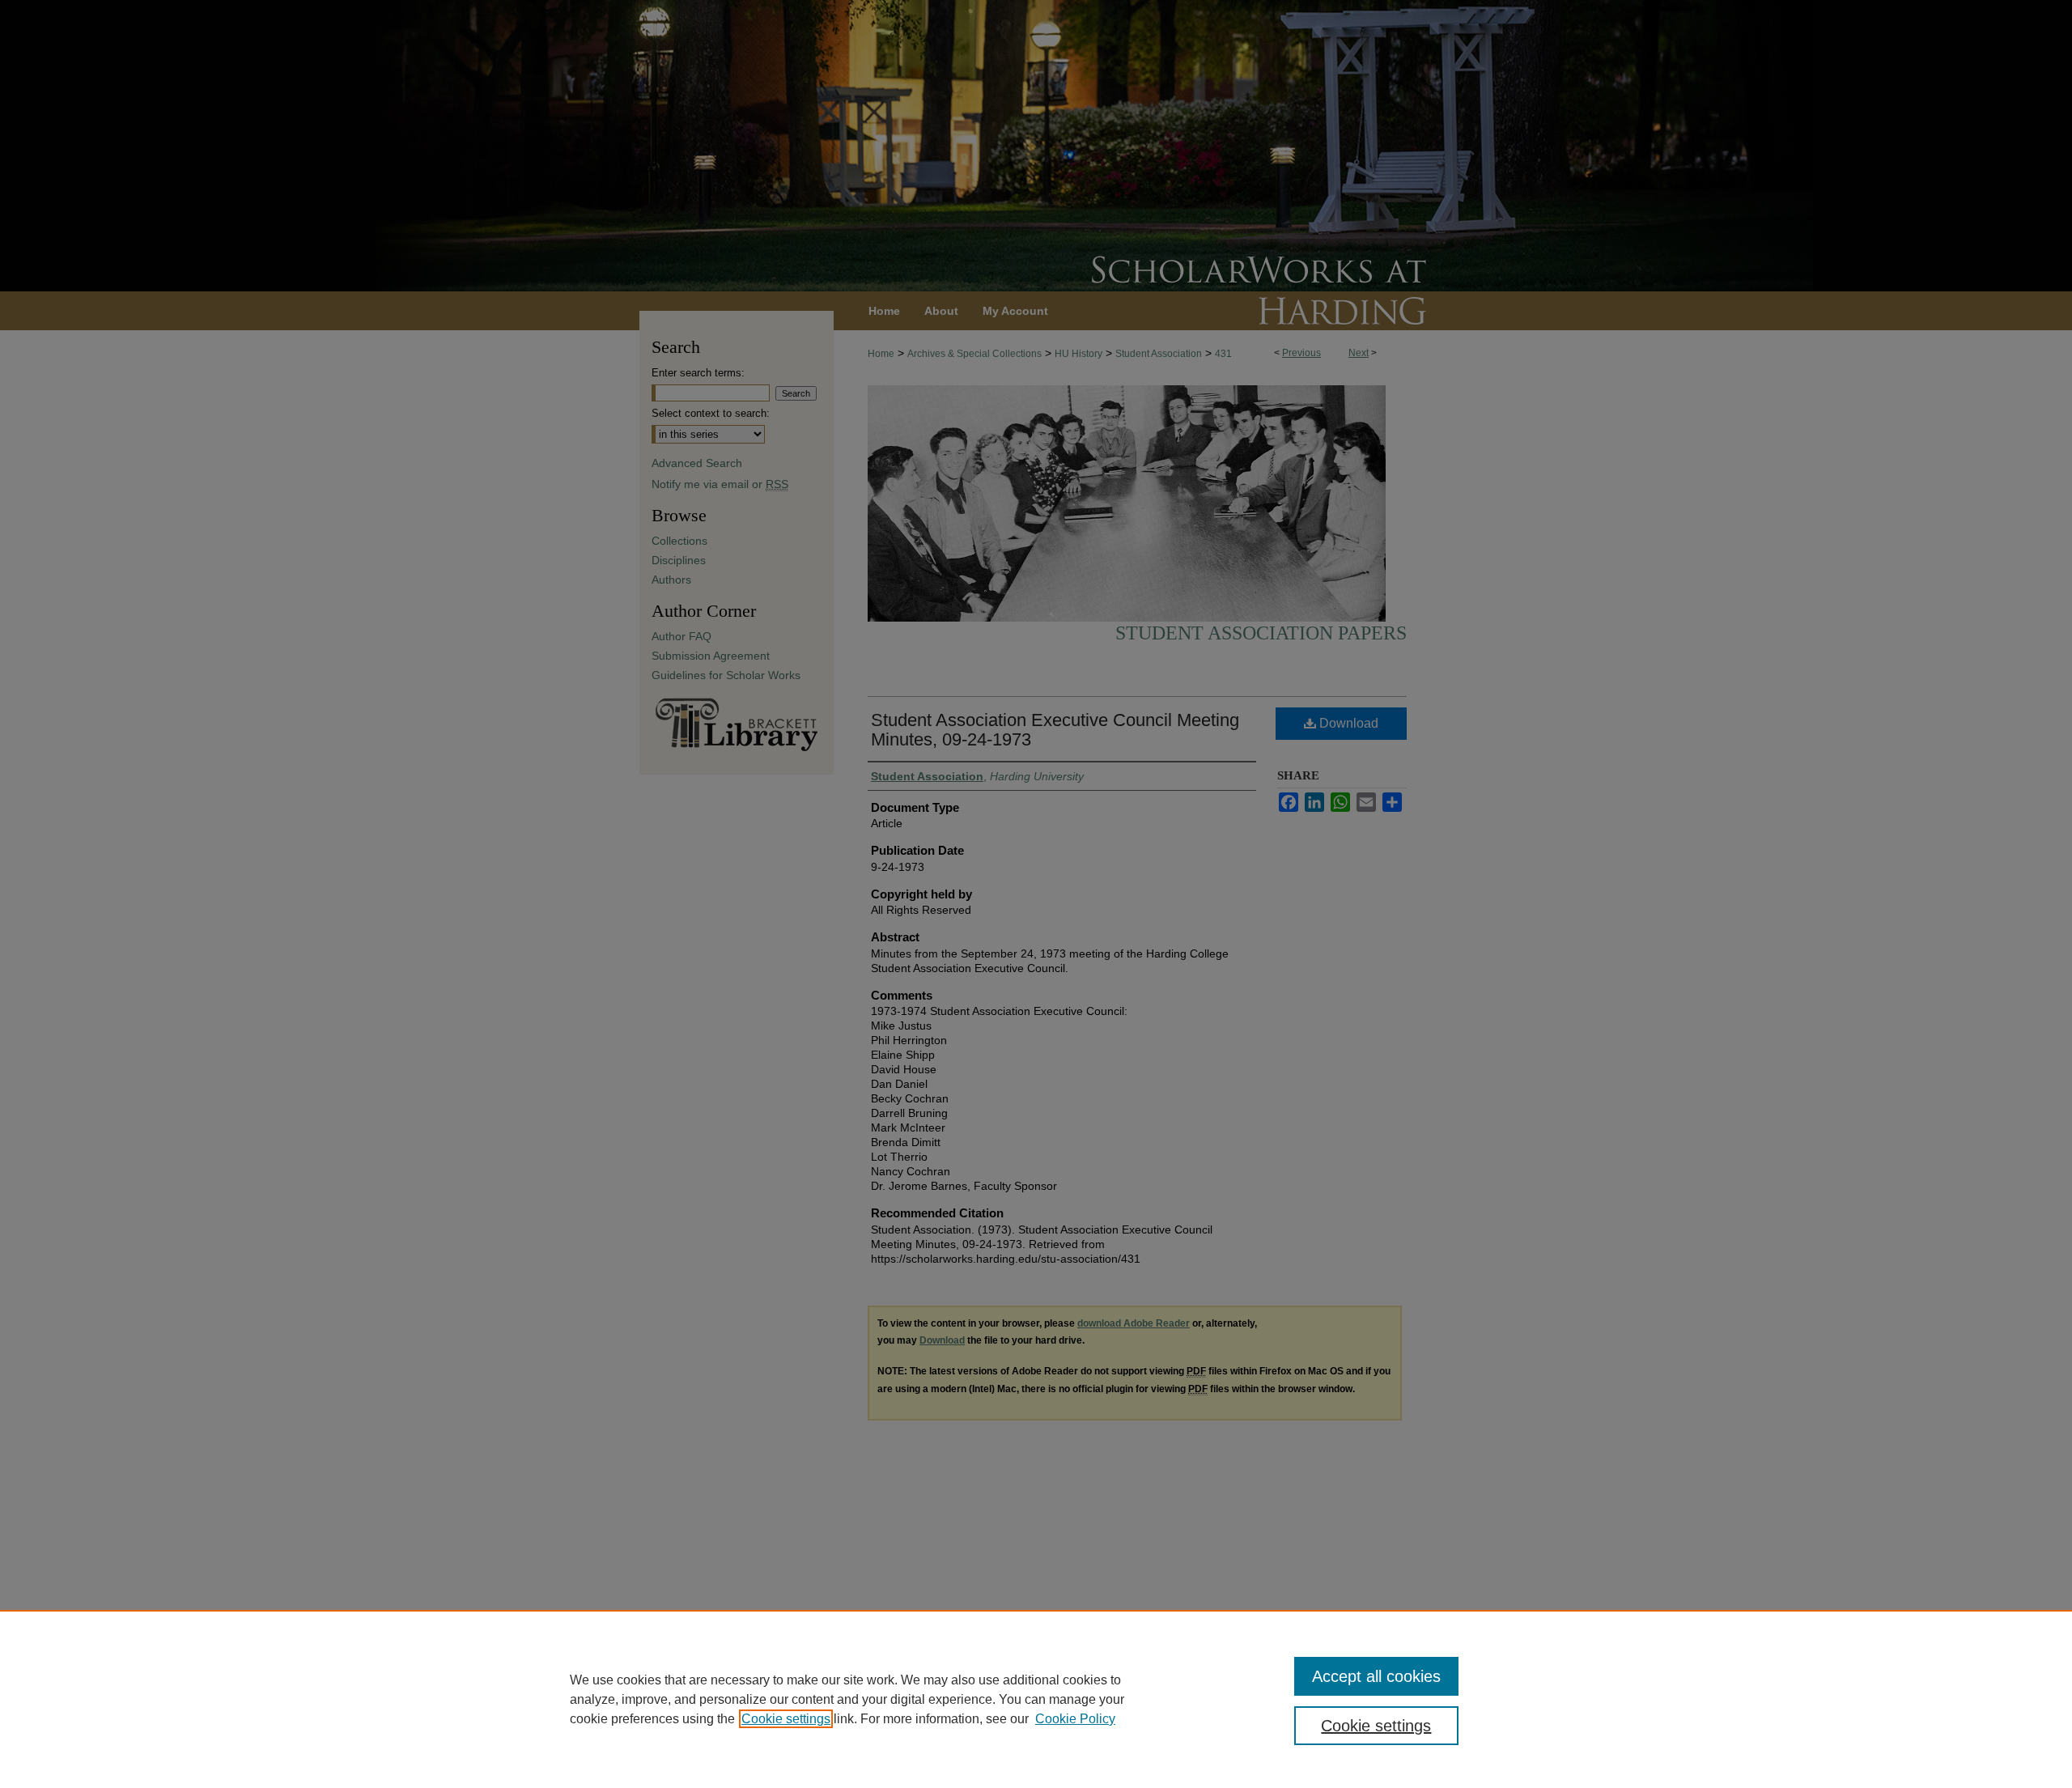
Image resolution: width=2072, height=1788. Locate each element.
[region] (1036, 1699)
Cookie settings (786, 1719)
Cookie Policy (1075, 1719)
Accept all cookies (1376, 1676)
